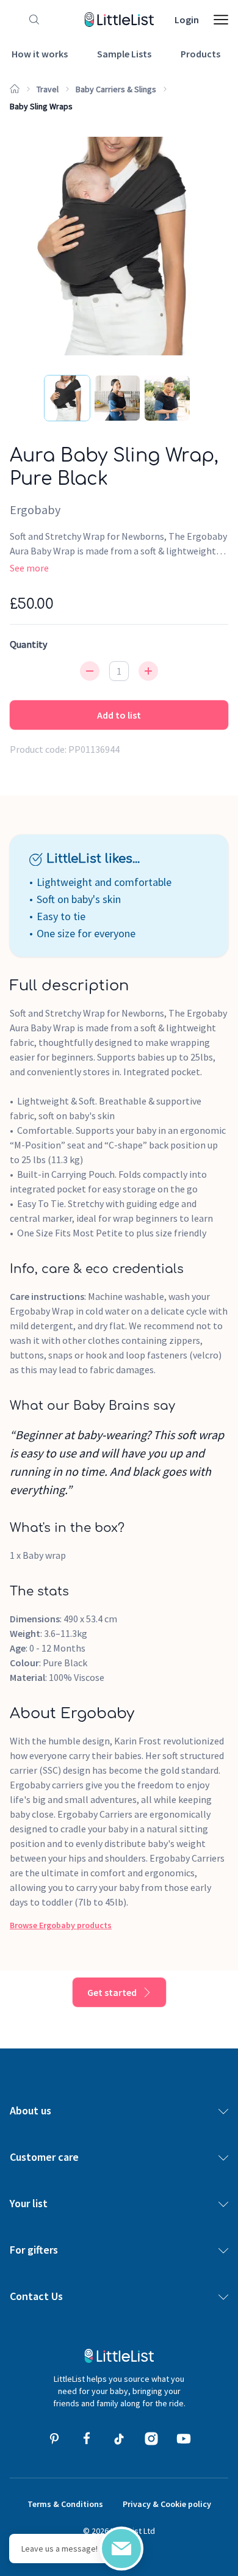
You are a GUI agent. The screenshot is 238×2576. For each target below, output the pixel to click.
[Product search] (32, 20)
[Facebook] (87, 2439)
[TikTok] (119, 2439)
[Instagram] (151, 2439)
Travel (48, 89)
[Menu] (221, 20)
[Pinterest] (54, 2439)
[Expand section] (223, 2111)
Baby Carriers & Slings (116, 89)
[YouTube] (184, 2439)
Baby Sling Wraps (41, 106)
